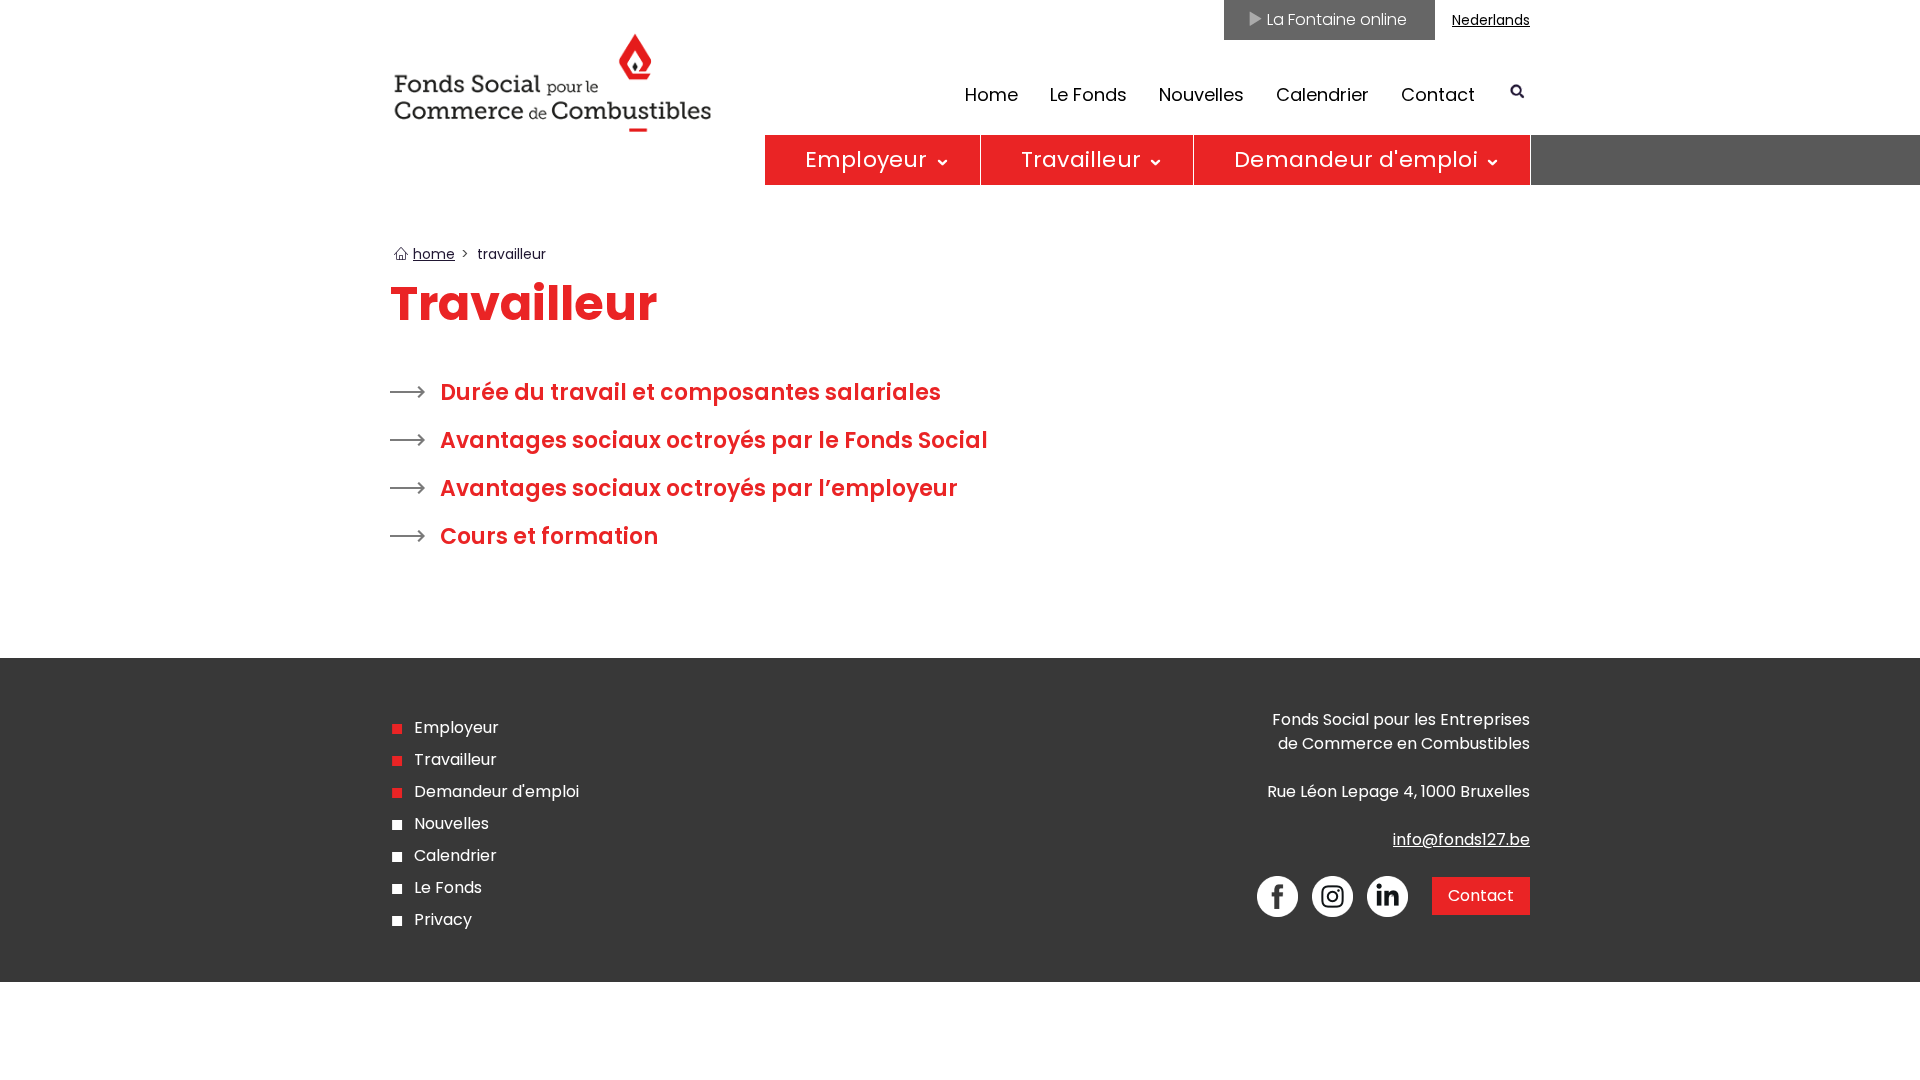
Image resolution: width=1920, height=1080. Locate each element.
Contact (1438, 94)
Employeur (866, 159)
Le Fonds (1088, 94)
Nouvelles (1201, 94)
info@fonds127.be (1461, 839)
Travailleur (455, 759)
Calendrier (1322, 94)
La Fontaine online (1335, 19)
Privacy (443, 919)
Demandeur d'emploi (1356, 159)
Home (991, 94)
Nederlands (1491, 20)
